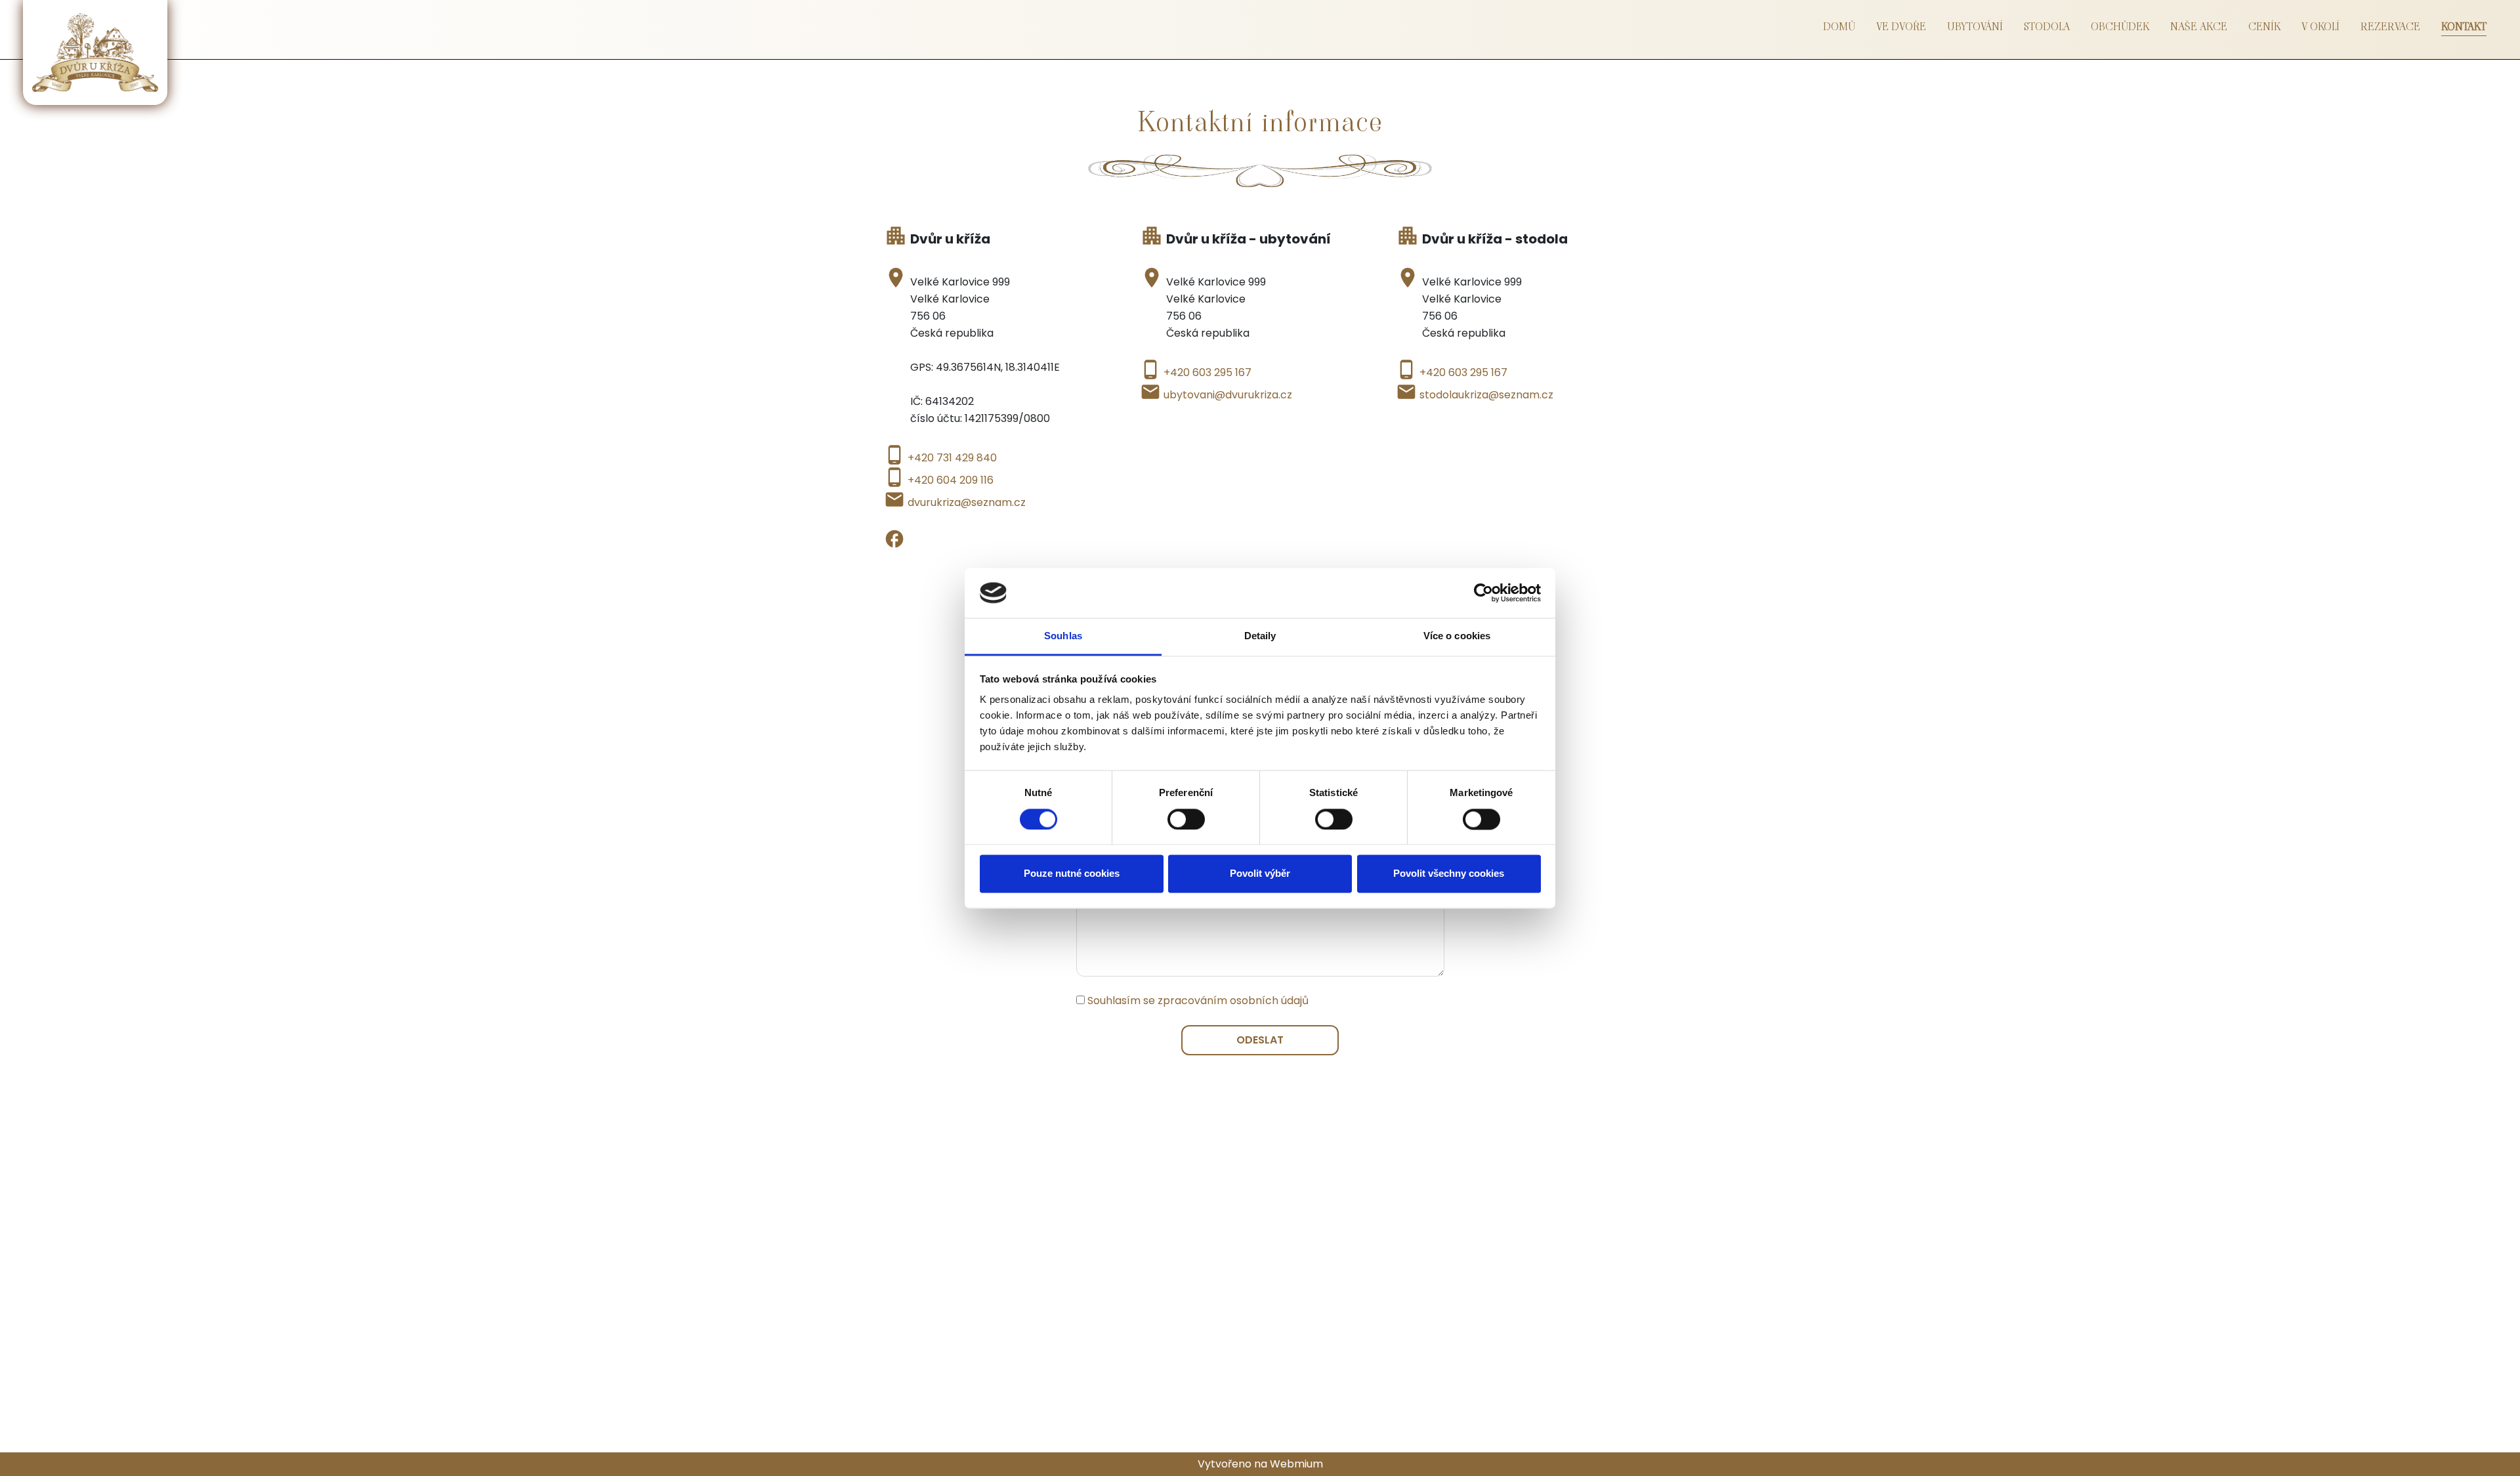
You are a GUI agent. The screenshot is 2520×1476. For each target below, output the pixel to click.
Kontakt (2464, 27)
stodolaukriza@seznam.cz (1486, 395)
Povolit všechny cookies (1449, 874)
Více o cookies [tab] (1457, 636)
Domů (1839, 27)
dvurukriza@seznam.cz (967, 502)
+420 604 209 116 (951, 480)
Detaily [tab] (1260, 636)
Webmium (1296, 1464)
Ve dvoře (1901, 27)
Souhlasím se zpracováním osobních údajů (1198, 1001)
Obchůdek (2120, 27)
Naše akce (2199, 27)
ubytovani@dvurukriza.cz (1228, 395)
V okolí (2320, 27)
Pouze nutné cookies (1072, 874)
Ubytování (1975, 27)
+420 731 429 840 (952, 458)
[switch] (1186, 819)
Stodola (2047, 27)
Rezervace (2390, 27)
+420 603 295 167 (1207, 372)
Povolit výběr (1260, 874)
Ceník (2264, 27)
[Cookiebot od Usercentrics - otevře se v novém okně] (1483, 593)
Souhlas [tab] (1063, 636)
